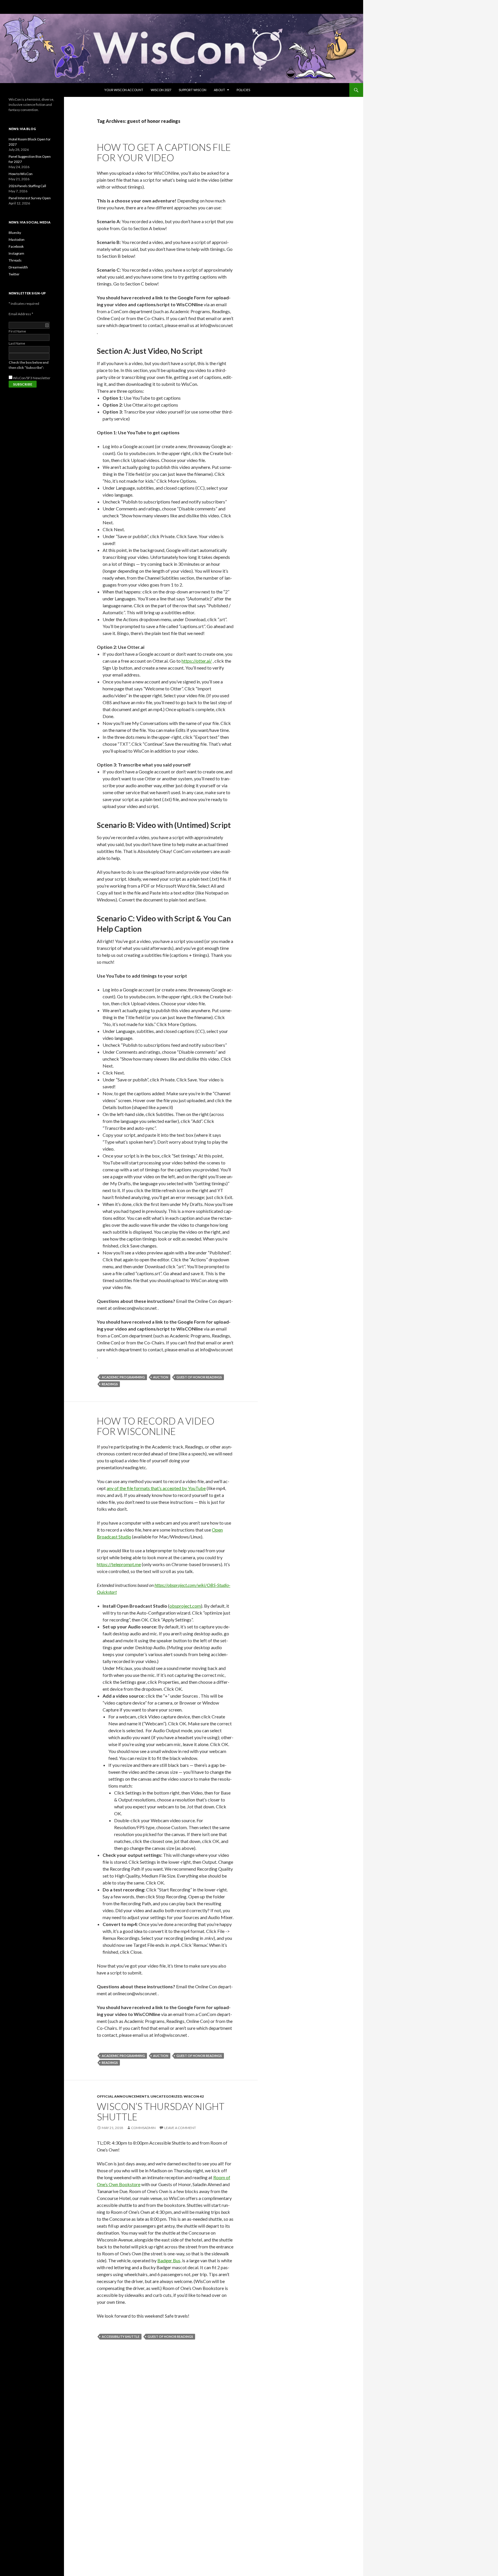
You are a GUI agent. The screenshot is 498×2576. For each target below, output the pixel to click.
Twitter (14, 274)
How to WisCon (21, 174)
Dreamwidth (18, 267)
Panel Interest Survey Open (30, 198)
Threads (15, 260)
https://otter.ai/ (197, 661)
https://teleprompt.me (119, 1564)
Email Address (21, 314)
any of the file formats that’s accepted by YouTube (156, 1488)
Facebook (16, 246)
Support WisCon (193, 90)
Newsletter (42, 378)
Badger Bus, (169, 2260)
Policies (243, 90)
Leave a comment (180, 2128)
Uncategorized (166, 2096)
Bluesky (15, 233)
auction (161, 1377)
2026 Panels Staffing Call (27, 186)
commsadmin (143, 2128)
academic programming (123, 1377)
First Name (17, 331)
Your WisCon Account (124, 90)
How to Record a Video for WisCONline (156, 1426)
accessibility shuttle (121, 2337)
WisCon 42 (194, 2096)
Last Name (17, 343)
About (219, 90)
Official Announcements (123, 2096)
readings (110, 1384)
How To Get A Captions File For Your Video (164, 152)
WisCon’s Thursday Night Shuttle (161, 2111)
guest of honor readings (199, 1377)
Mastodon (17, 239)
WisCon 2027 (161, 90)
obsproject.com (185, 1606)
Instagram (16, 253)
